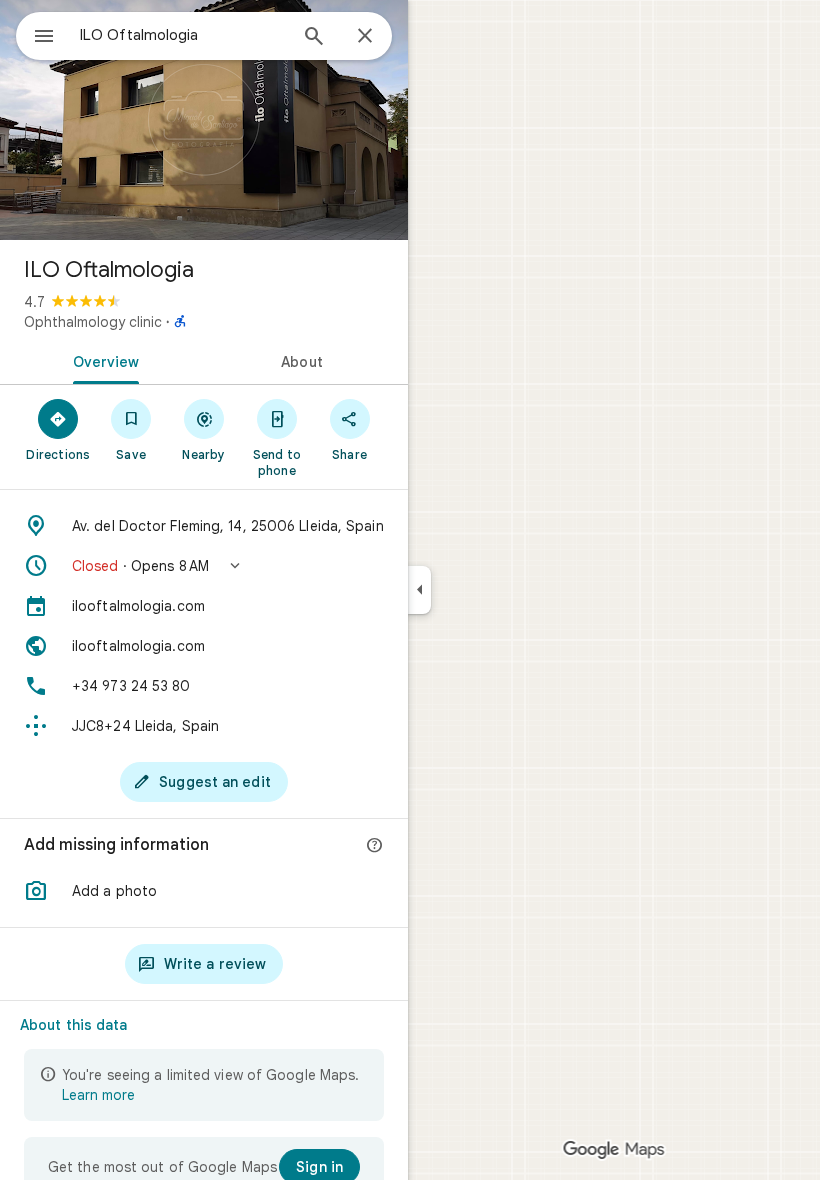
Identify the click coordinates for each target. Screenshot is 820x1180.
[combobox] (183, 35)
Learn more (98, 1095)
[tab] (102, 360)
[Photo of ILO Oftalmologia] (204, 120)
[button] (204, 566)
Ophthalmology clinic (93, 322)
